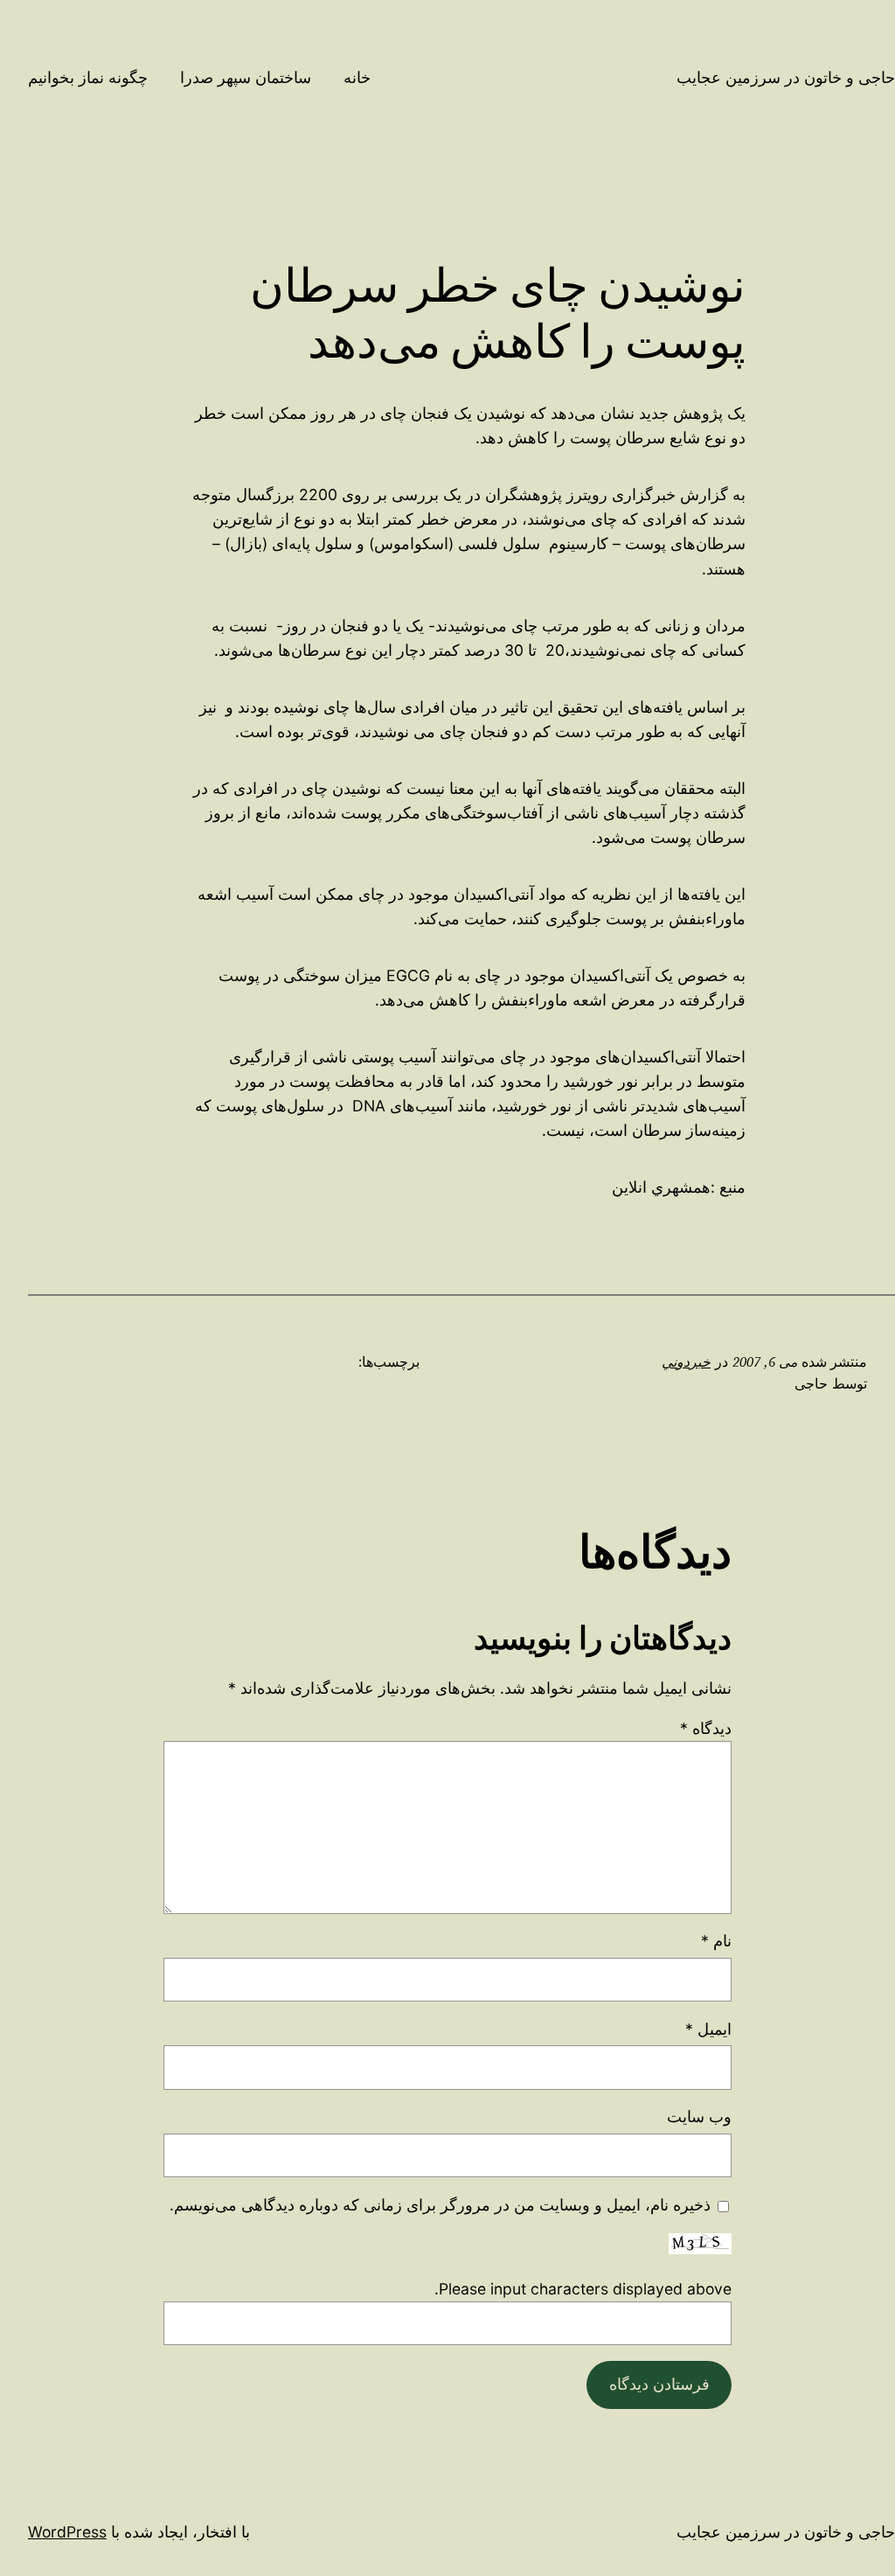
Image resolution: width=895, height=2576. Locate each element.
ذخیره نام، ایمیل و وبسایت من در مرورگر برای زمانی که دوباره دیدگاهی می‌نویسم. (440, 2205)
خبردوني (686, 1362)
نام (716, 1941)
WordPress (67, 2532)
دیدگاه (706, 1728)
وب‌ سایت (699, 2116)
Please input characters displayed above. (583, 2289)
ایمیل (708, 2029)
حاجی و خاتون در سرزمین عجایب (786, 77)
